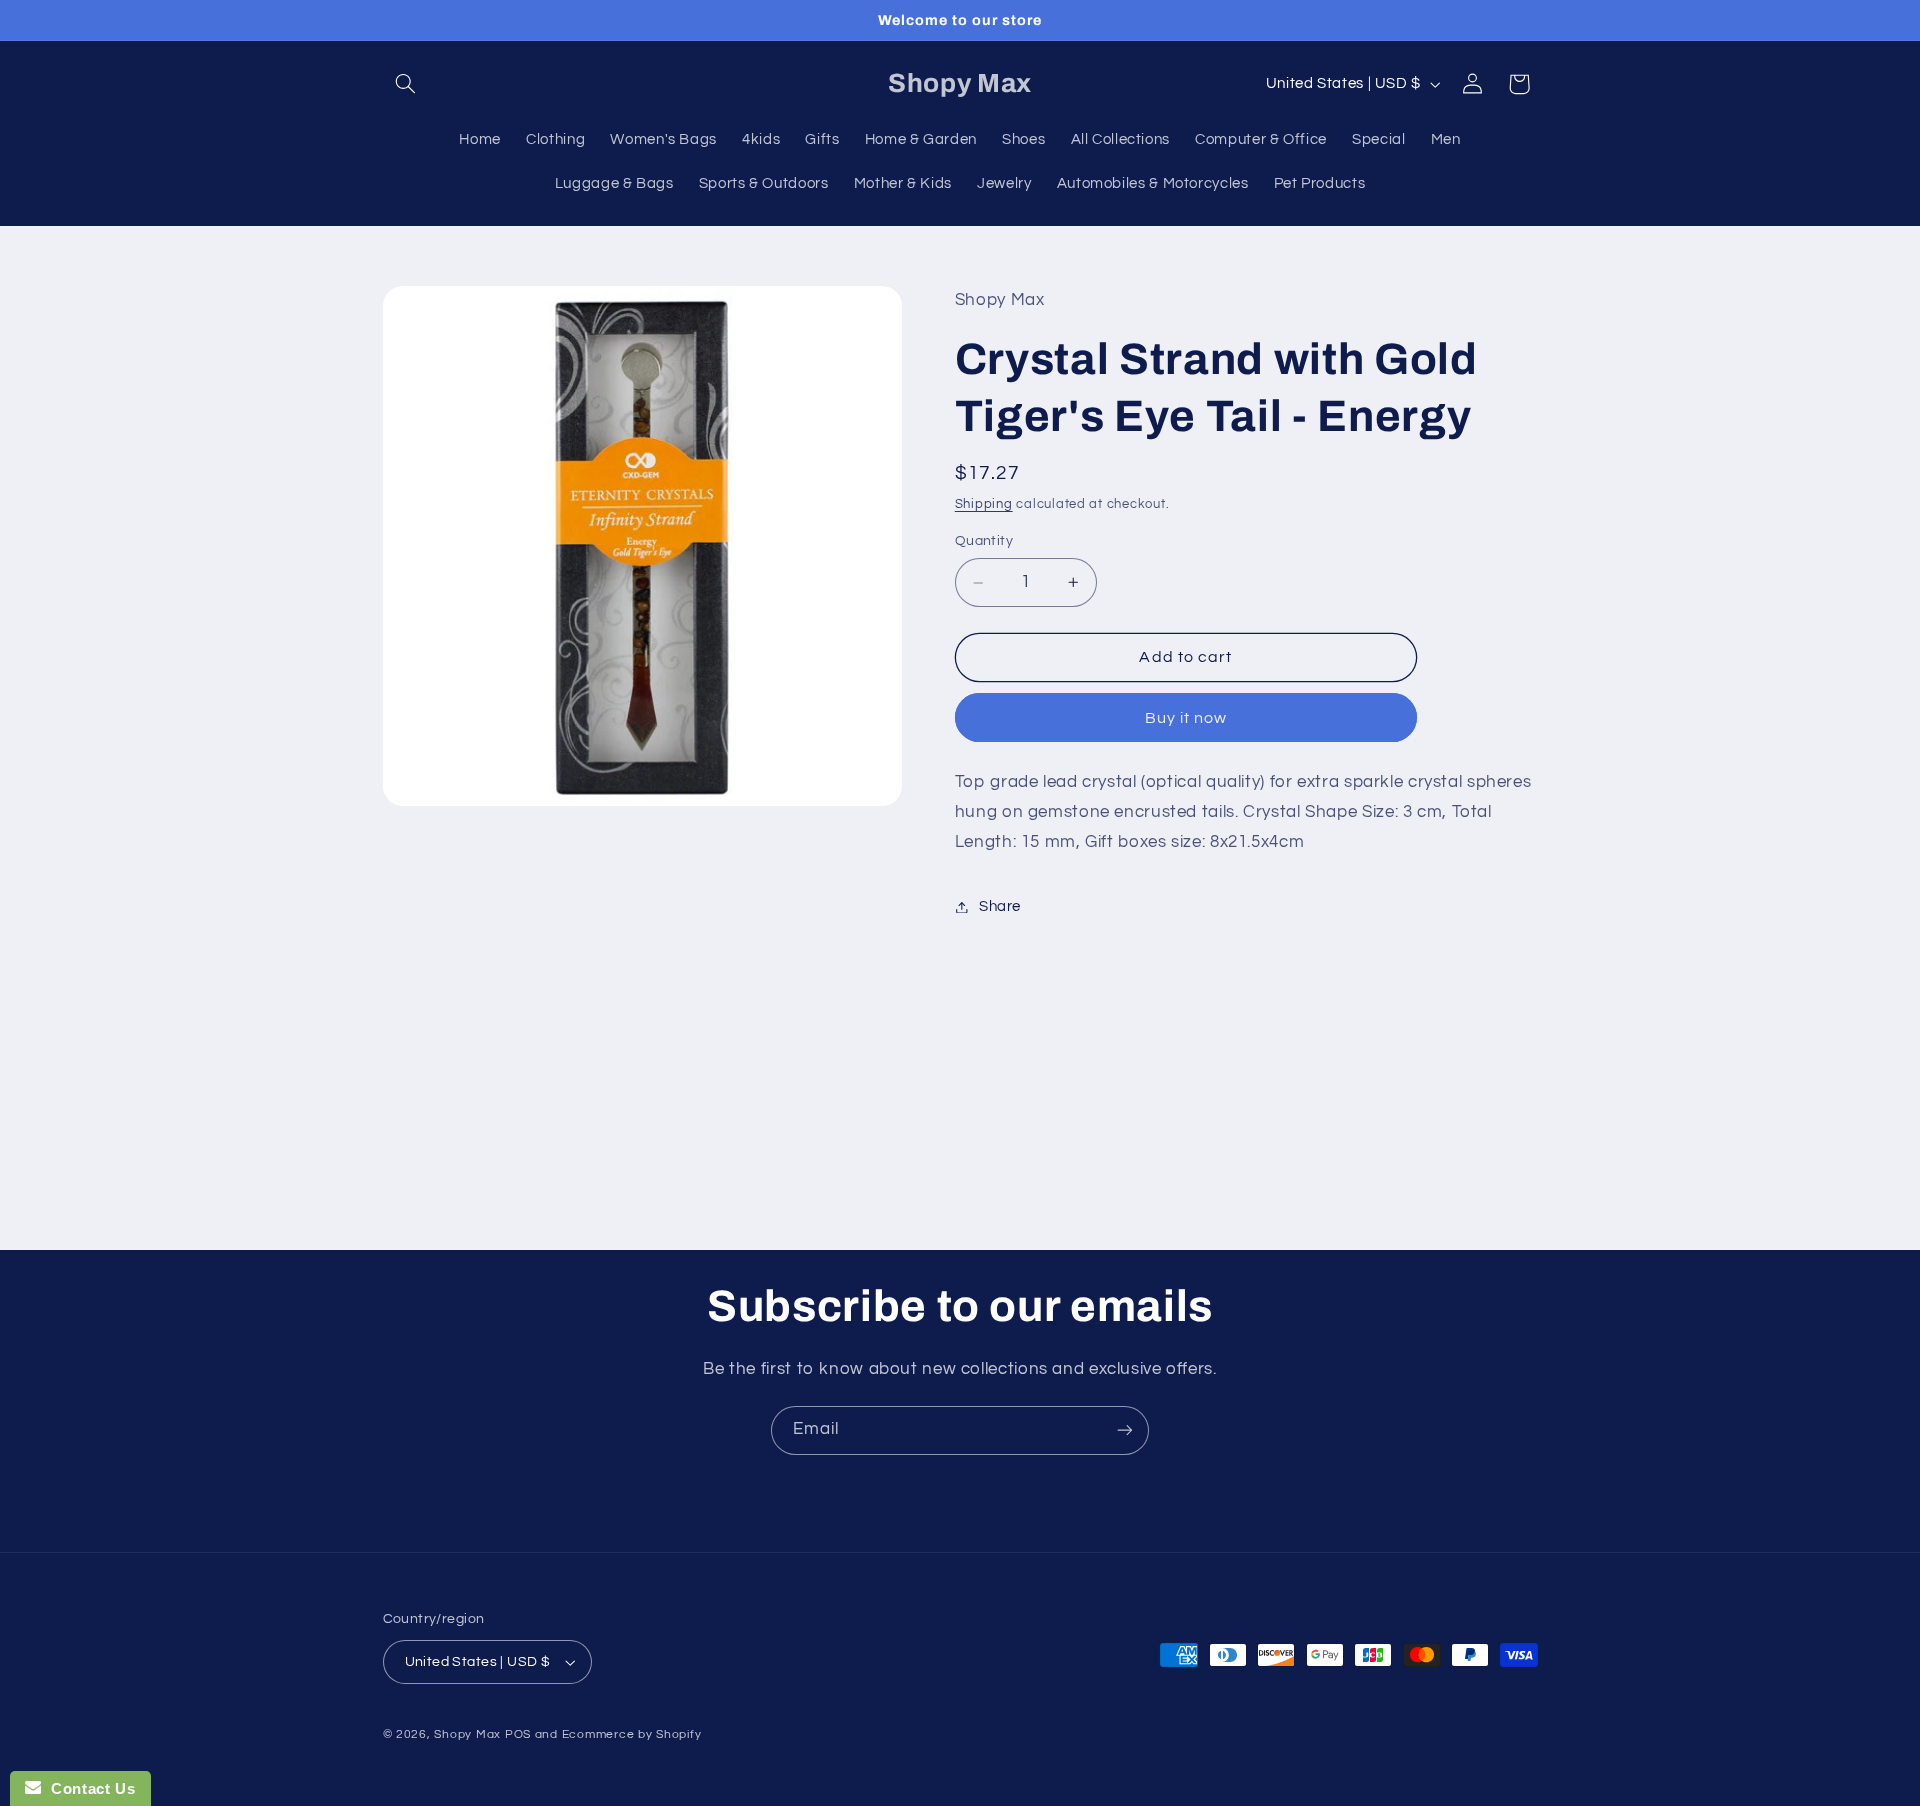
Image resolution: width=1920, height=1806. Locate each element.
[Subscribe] (1125, 1430)
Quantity (984, 541)
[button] (406, 84)
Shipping (984, 504)
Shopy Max (467, 1734)
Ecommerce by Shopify (632, 1734)
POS (518, 1734)
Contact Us (88, 1788)
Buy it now (1186, 718)
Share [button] (1000, 906)
